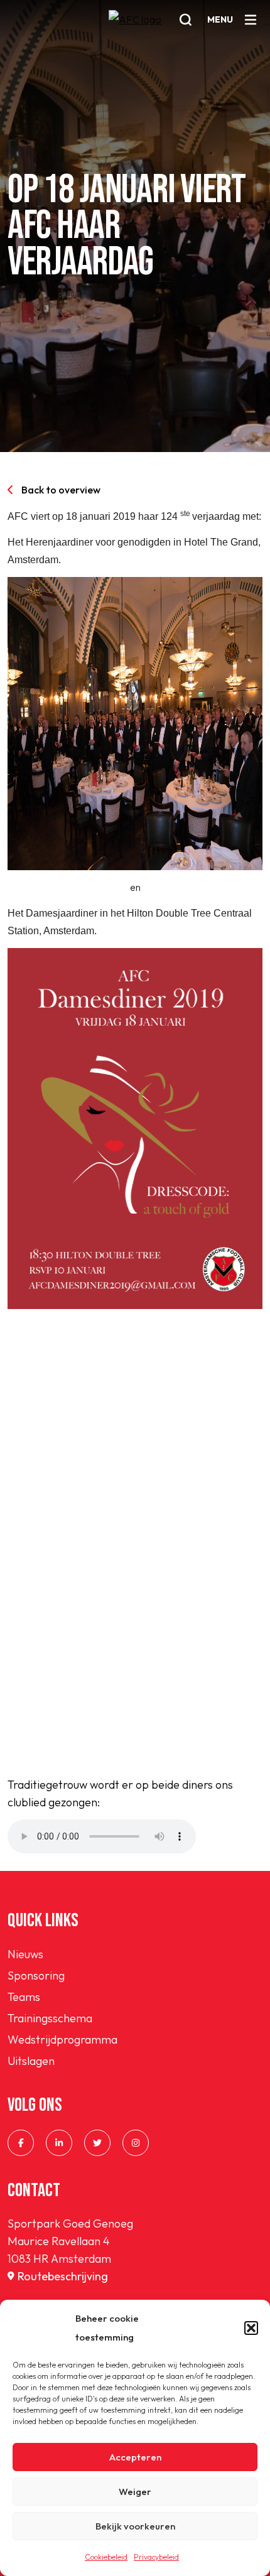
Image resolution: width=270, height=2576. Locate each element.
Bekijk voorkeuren (135, 2526)
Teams (24, 1997)
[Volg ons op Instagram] (136, 2143)
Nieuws (25, 1954)
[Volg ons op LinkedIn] (59, 2143)
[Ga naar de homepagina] (135, 28)
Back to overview (61, 490)
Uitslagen (31, 2061)
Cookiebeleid (106, 2557)
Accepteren (135, 2457)
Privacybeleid (156, 2557)
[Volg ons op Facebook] (21, 2143)
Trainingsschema (50, 2018)
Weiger (135, 2492)
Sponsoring (36, 1975)
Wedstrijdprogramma (62, 2040)
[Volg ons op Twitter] (97, 2143)
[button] (251, 2328)
